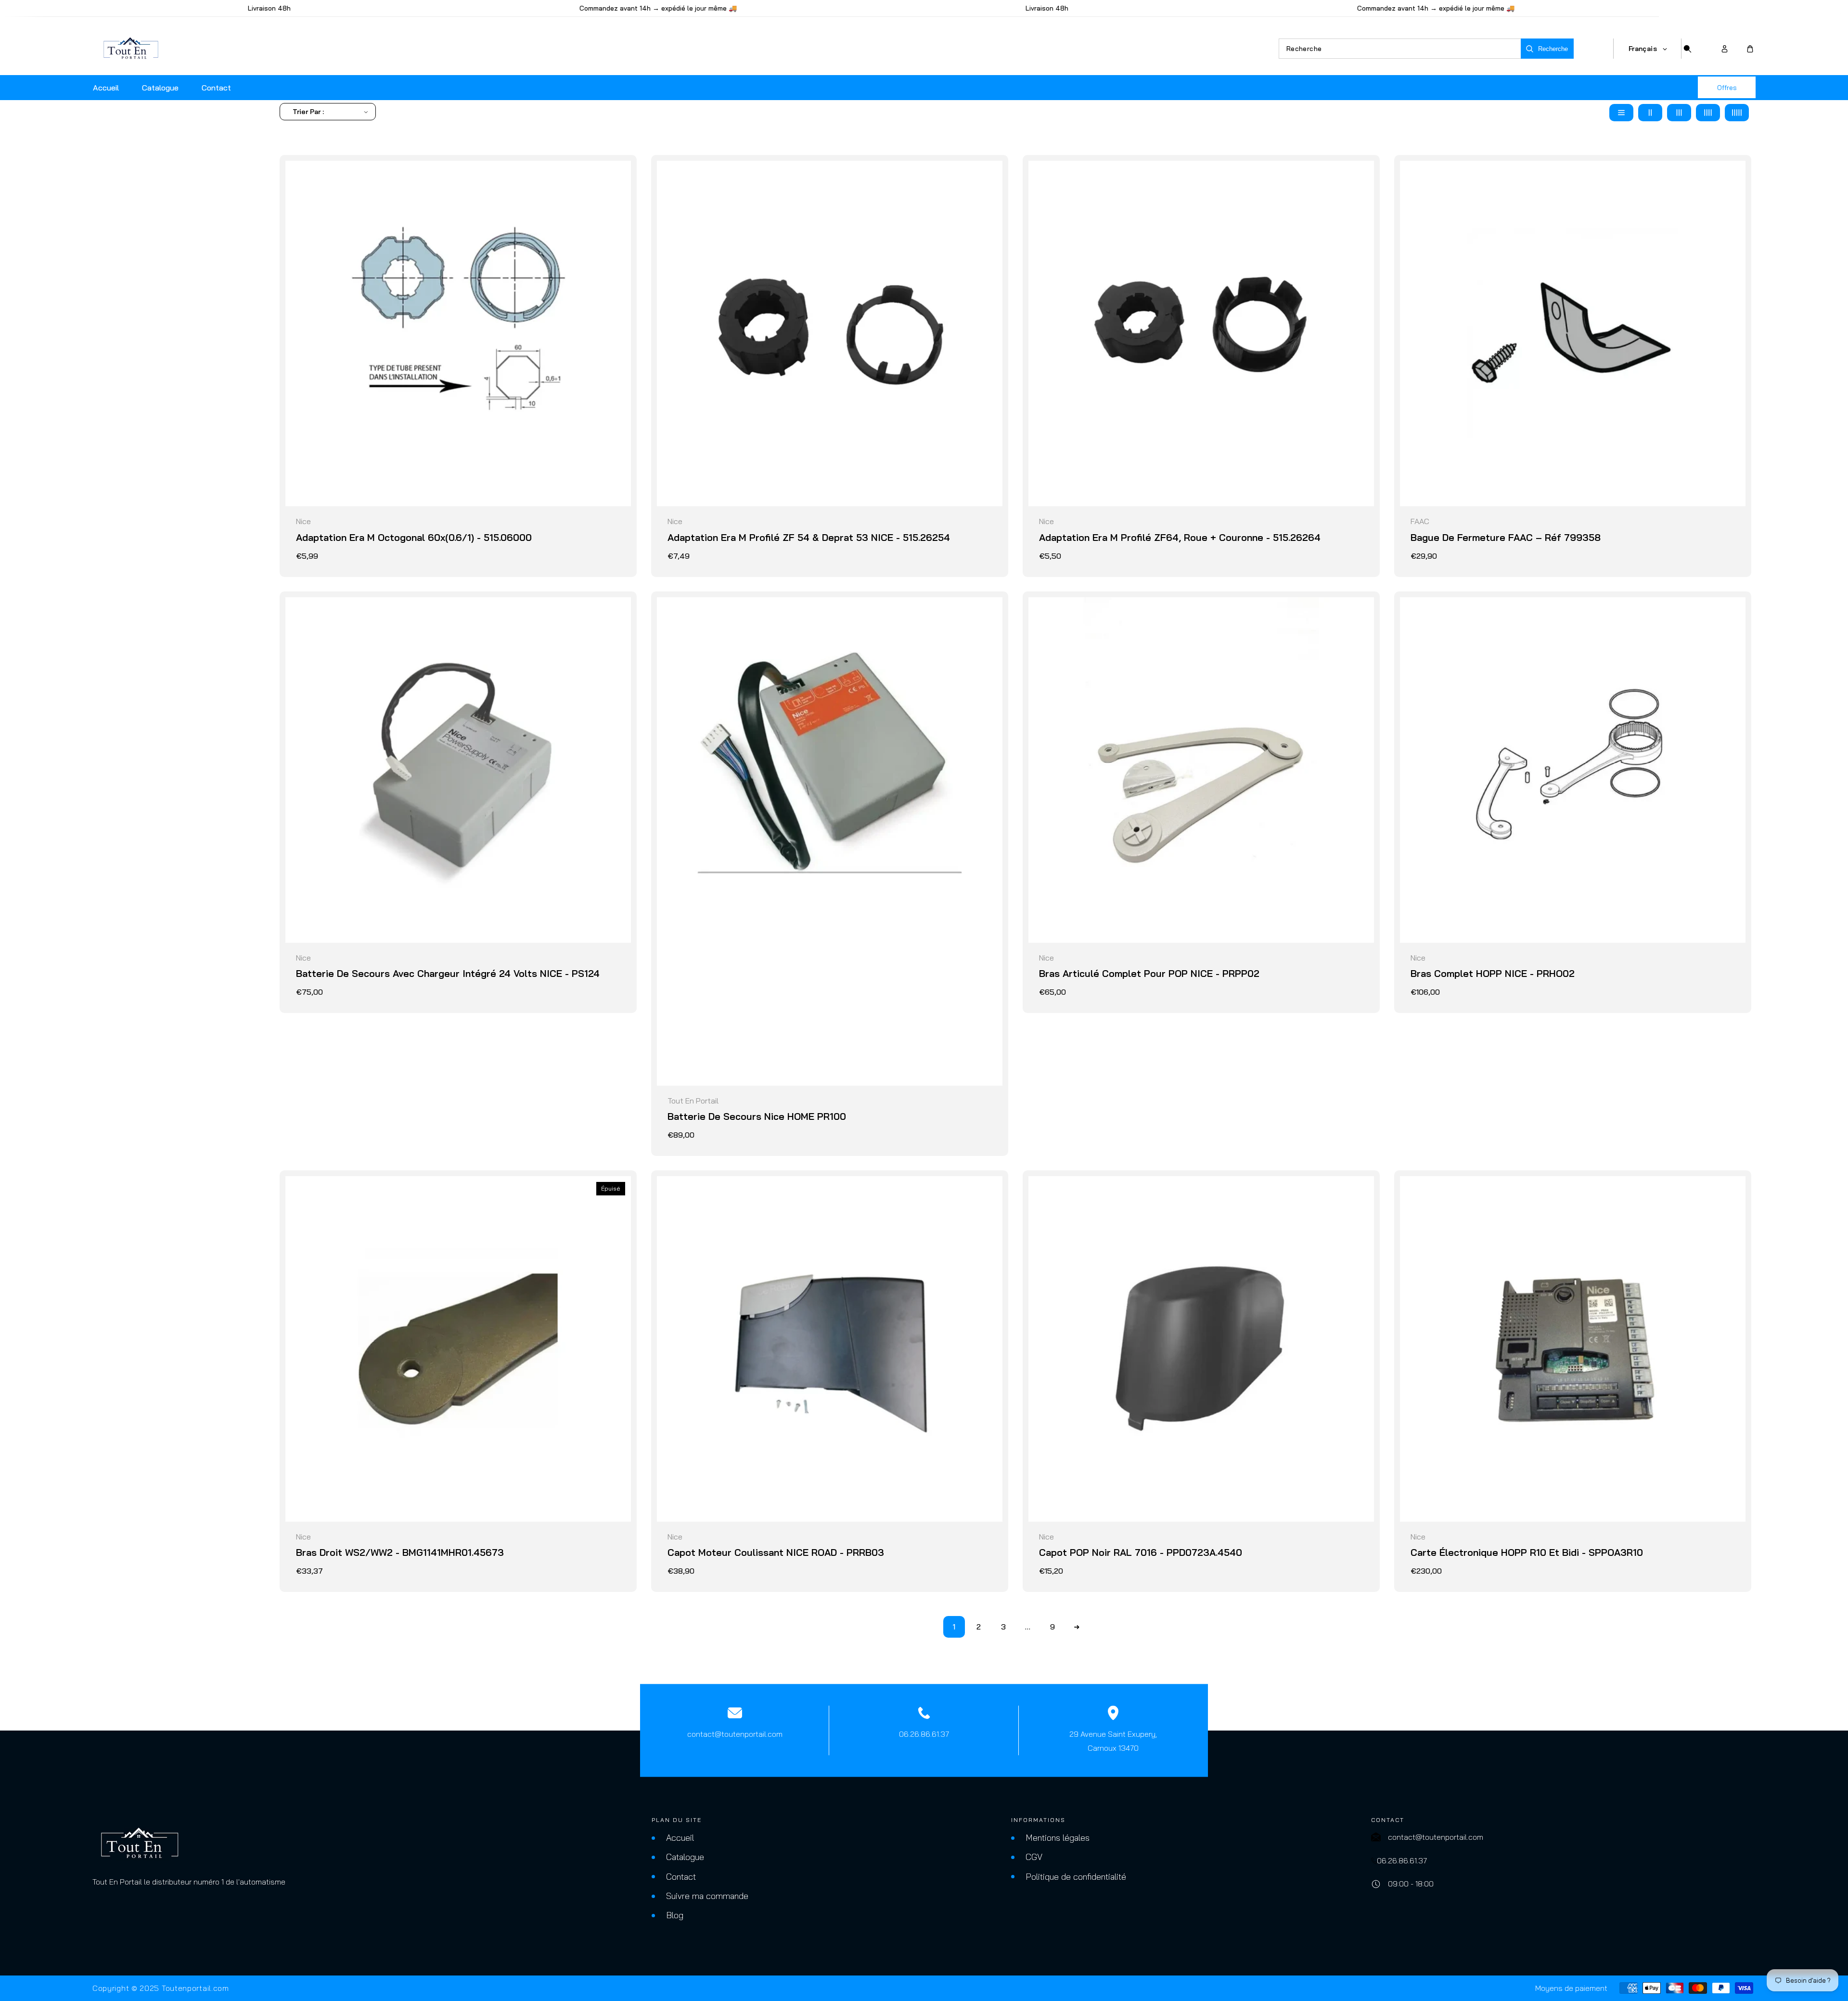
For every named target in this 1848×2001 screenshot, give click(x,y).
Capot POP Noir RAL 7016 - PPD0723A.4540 (1141, 1552)
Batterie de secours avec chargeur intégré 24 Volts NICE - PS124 (448, 973)
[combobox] (1400, 49)
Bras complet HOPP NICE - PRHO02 (1493, 973)
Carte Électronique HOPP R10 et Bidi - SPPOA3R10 (1527, 1552)
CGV (1034, 1857)
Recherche (1553, 49)
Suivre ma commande (707, 1896)
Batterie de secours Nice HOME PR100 (757, 1116)
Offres (1727, 88)
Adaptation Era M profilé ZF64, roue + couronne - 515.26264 (1180, 537)
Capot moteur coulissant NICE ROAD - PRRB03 (776, 1552)
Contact (681, 1877)
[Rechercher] (1687, 49)
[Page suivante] (1077, 1627)
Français (1643, 49)
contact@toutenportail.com (735, 1734)
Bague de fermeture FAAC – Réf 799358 (1506, 537)
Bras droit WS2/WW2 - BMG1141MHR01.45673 (400, 1552)
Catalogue (685, 1857)
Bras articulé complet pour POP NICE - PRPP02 (1149, 973)
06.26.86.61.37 (924, 1734)
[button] (1750, 49)
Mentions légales (1058, 1838)
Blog (675, 1915)
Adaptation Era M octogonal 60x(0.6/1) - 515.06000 (414, 537)
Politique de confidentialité (1076, 1877)
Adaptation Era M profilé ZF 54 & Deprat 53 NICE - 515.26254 (809, 537)
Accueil (680, 1838)
